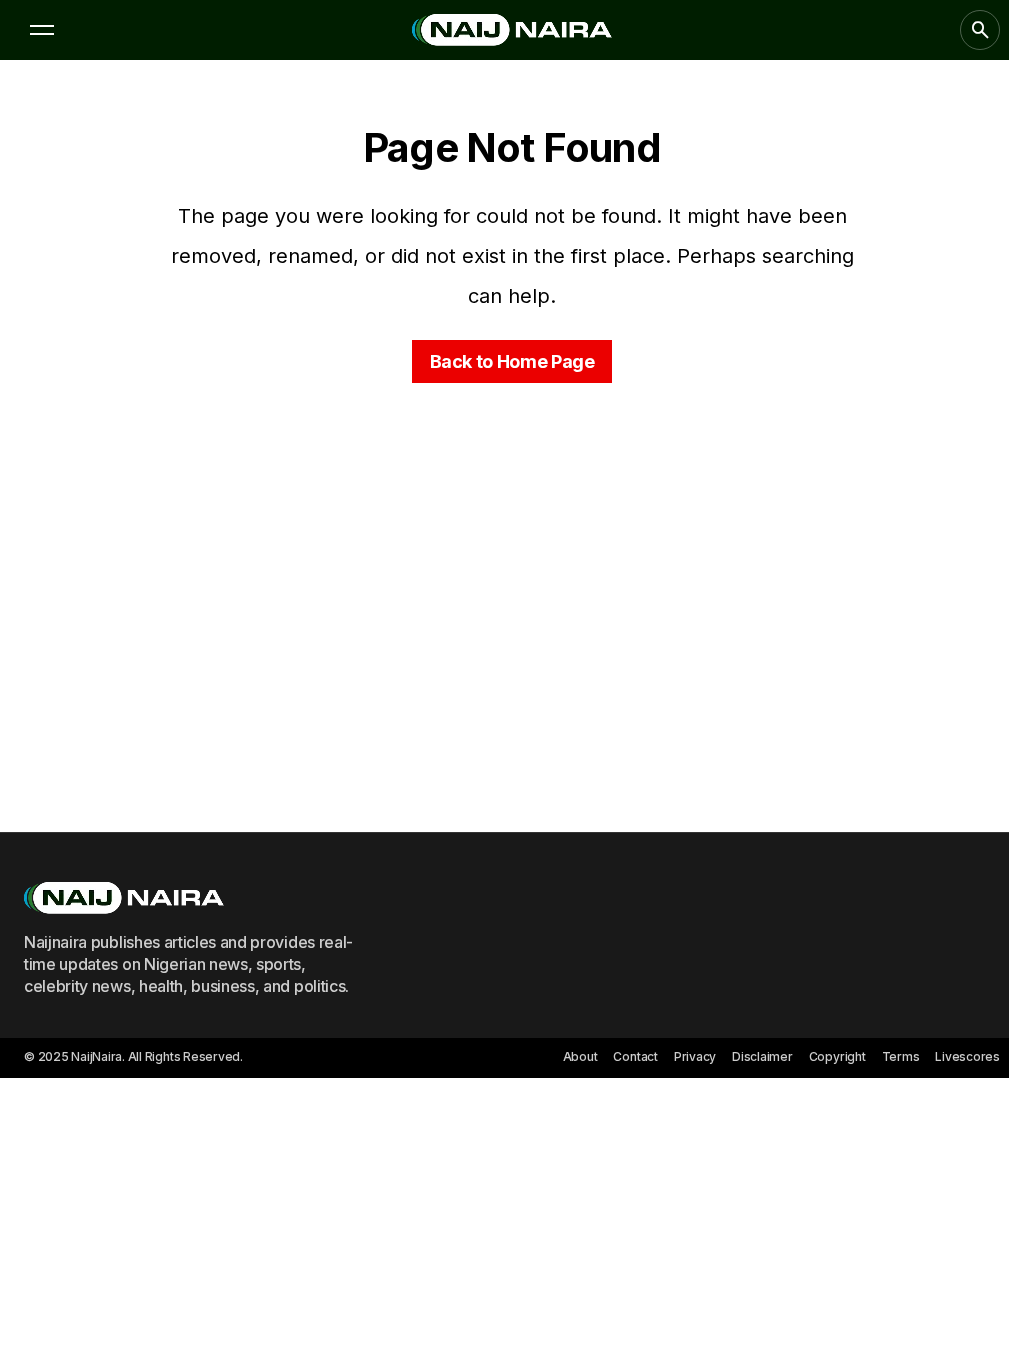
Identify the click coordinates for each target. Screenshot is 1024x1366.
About (580, 1056)
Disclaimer (762, 1056)
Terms (901, 1056)
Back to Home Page (512, 361)
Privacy (695, 1056)
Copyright (837, 1056)
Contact (635, 1056)
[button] (42, 30)
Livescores (967, 1056)
